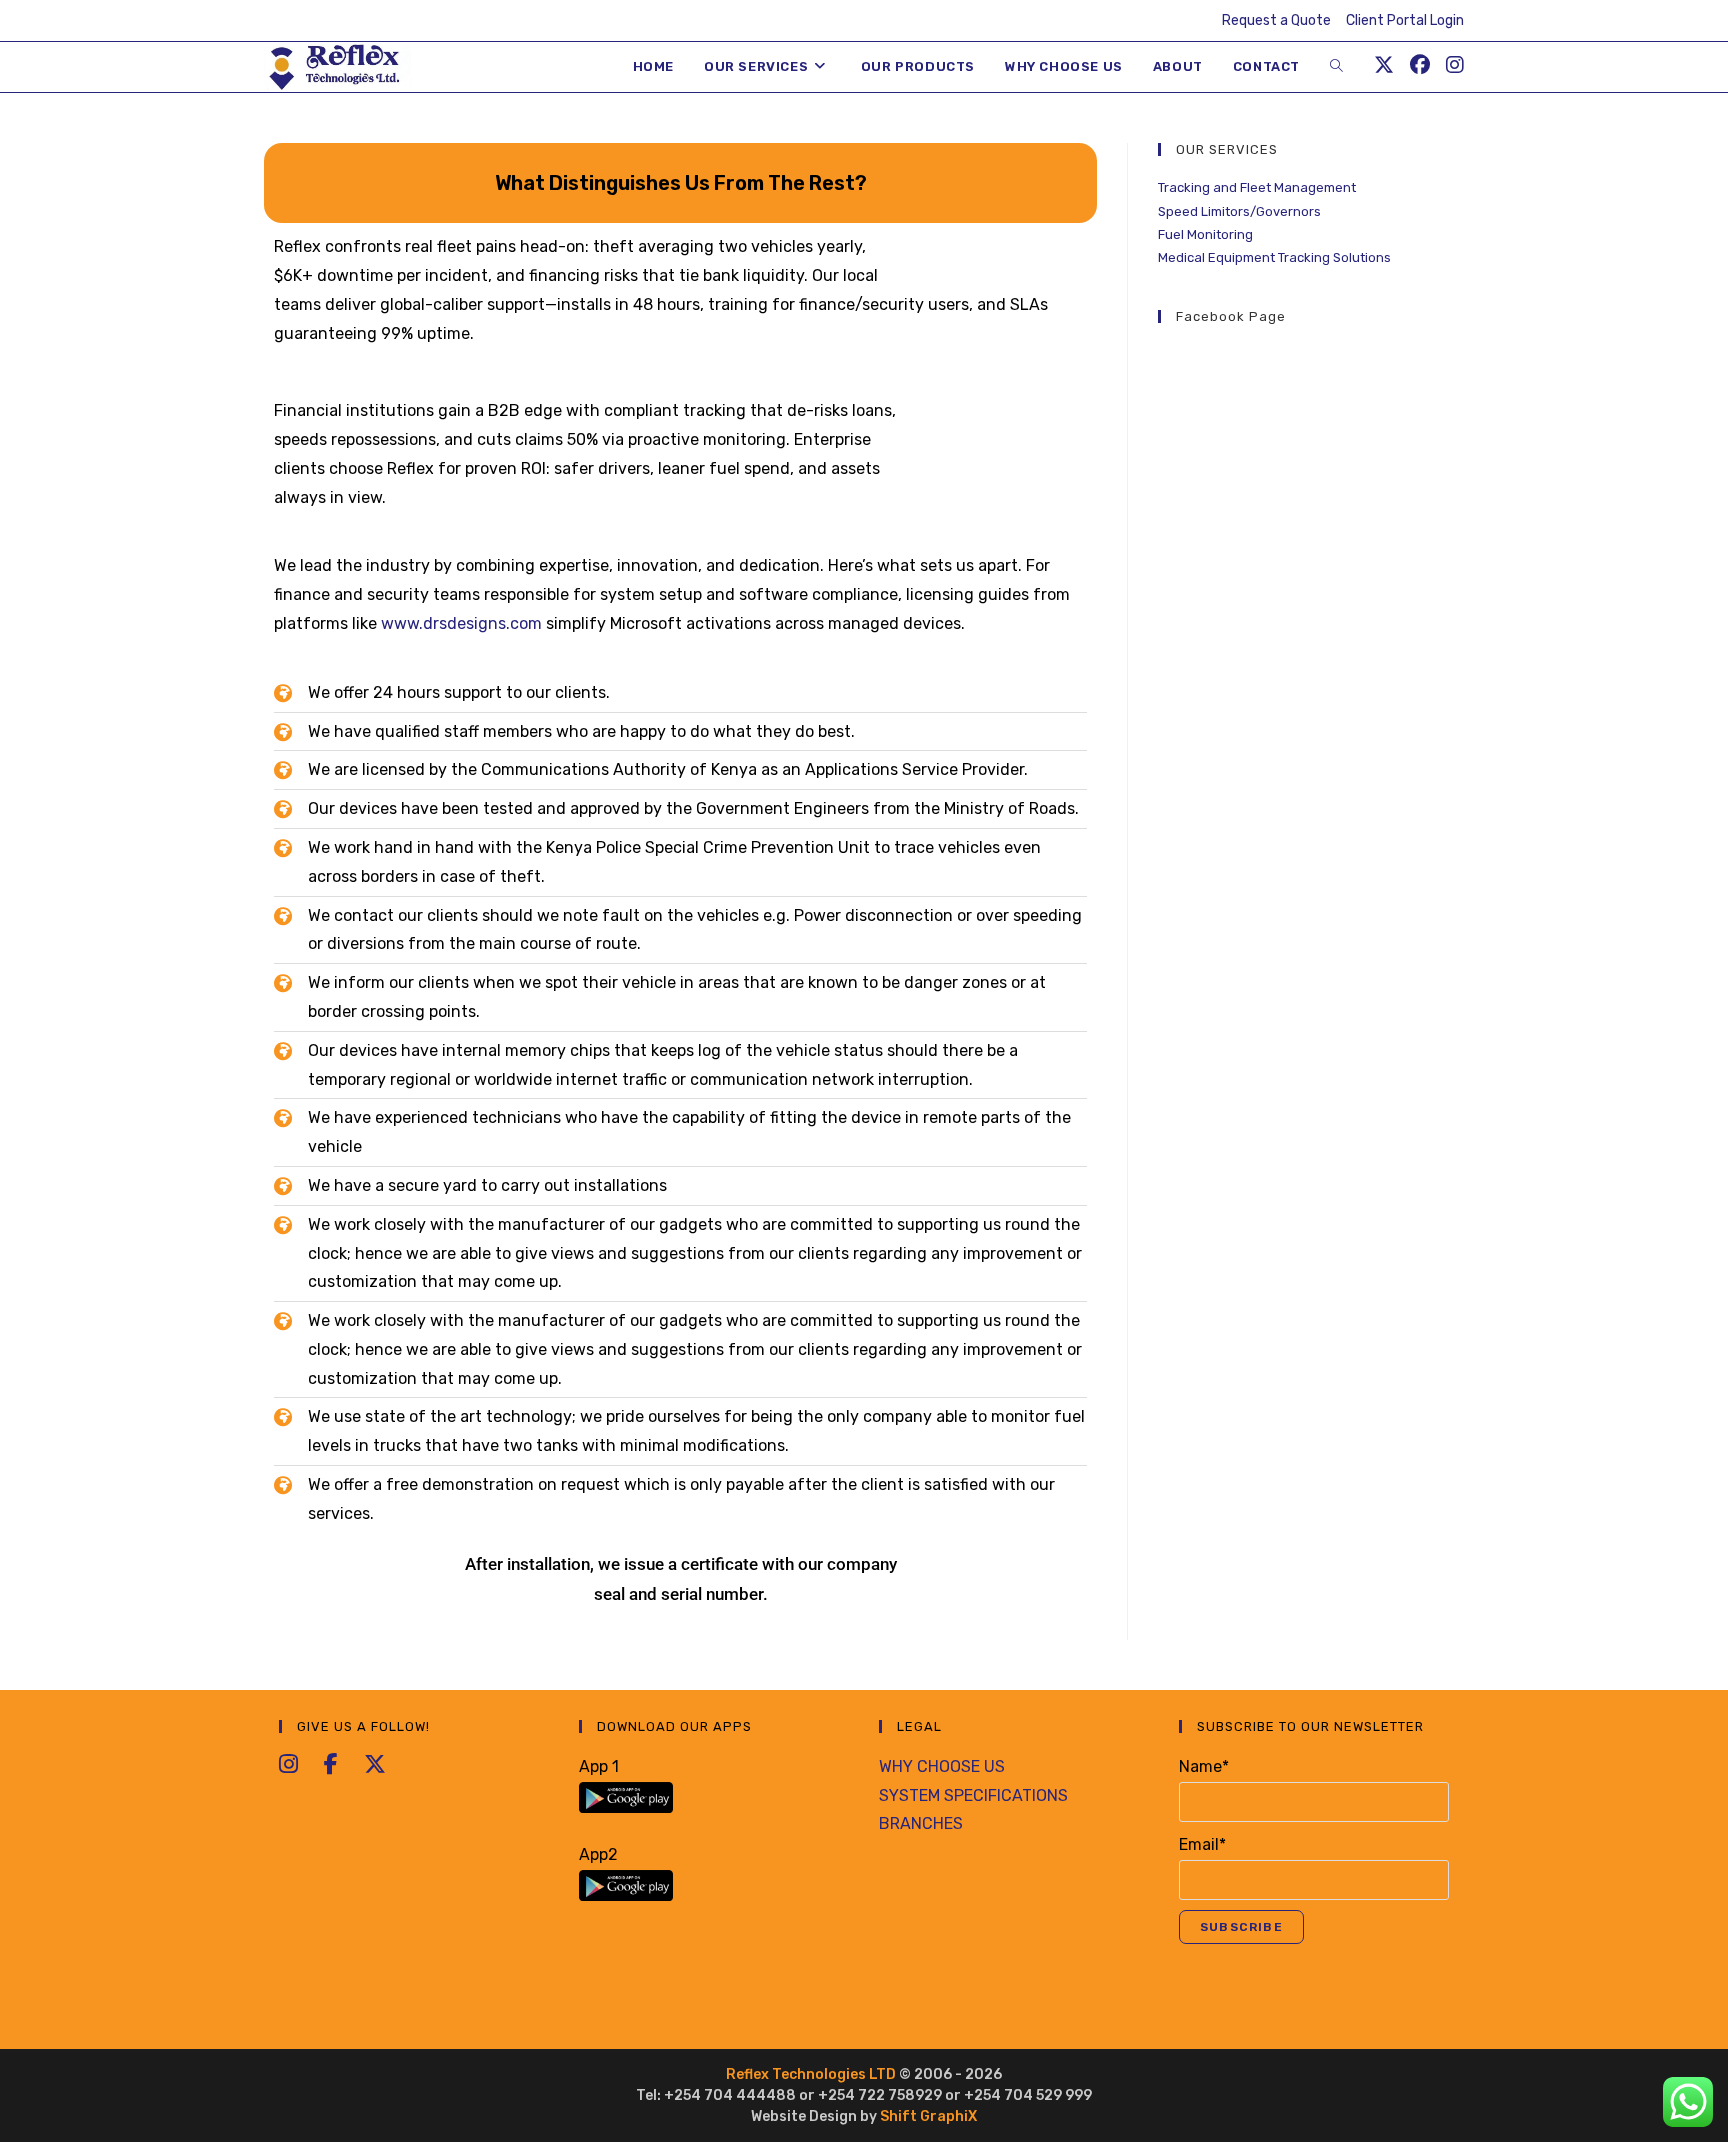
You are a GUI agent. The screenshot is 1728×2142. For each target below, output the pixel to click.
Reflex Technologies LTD (812, 2074)
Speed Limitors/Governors (1239, 211)
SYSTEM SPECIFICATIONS (973, 1795)
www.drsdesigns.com (461, 623)
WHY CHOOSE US (942, 1766)
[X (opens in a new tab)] (1384, 65)
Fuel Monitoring (1205, 234)
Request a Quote (1276, 20)
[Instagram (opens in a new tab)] (1455, 65)
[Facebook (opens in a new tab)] (1420, 65)
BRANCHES (921, 1823)
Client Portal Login (1405, 20)
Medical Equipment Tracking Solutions (1274, 257)
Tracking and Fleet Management (1257, 187)
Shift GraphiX (928, 2116)
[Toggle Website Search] (1336, 67)
